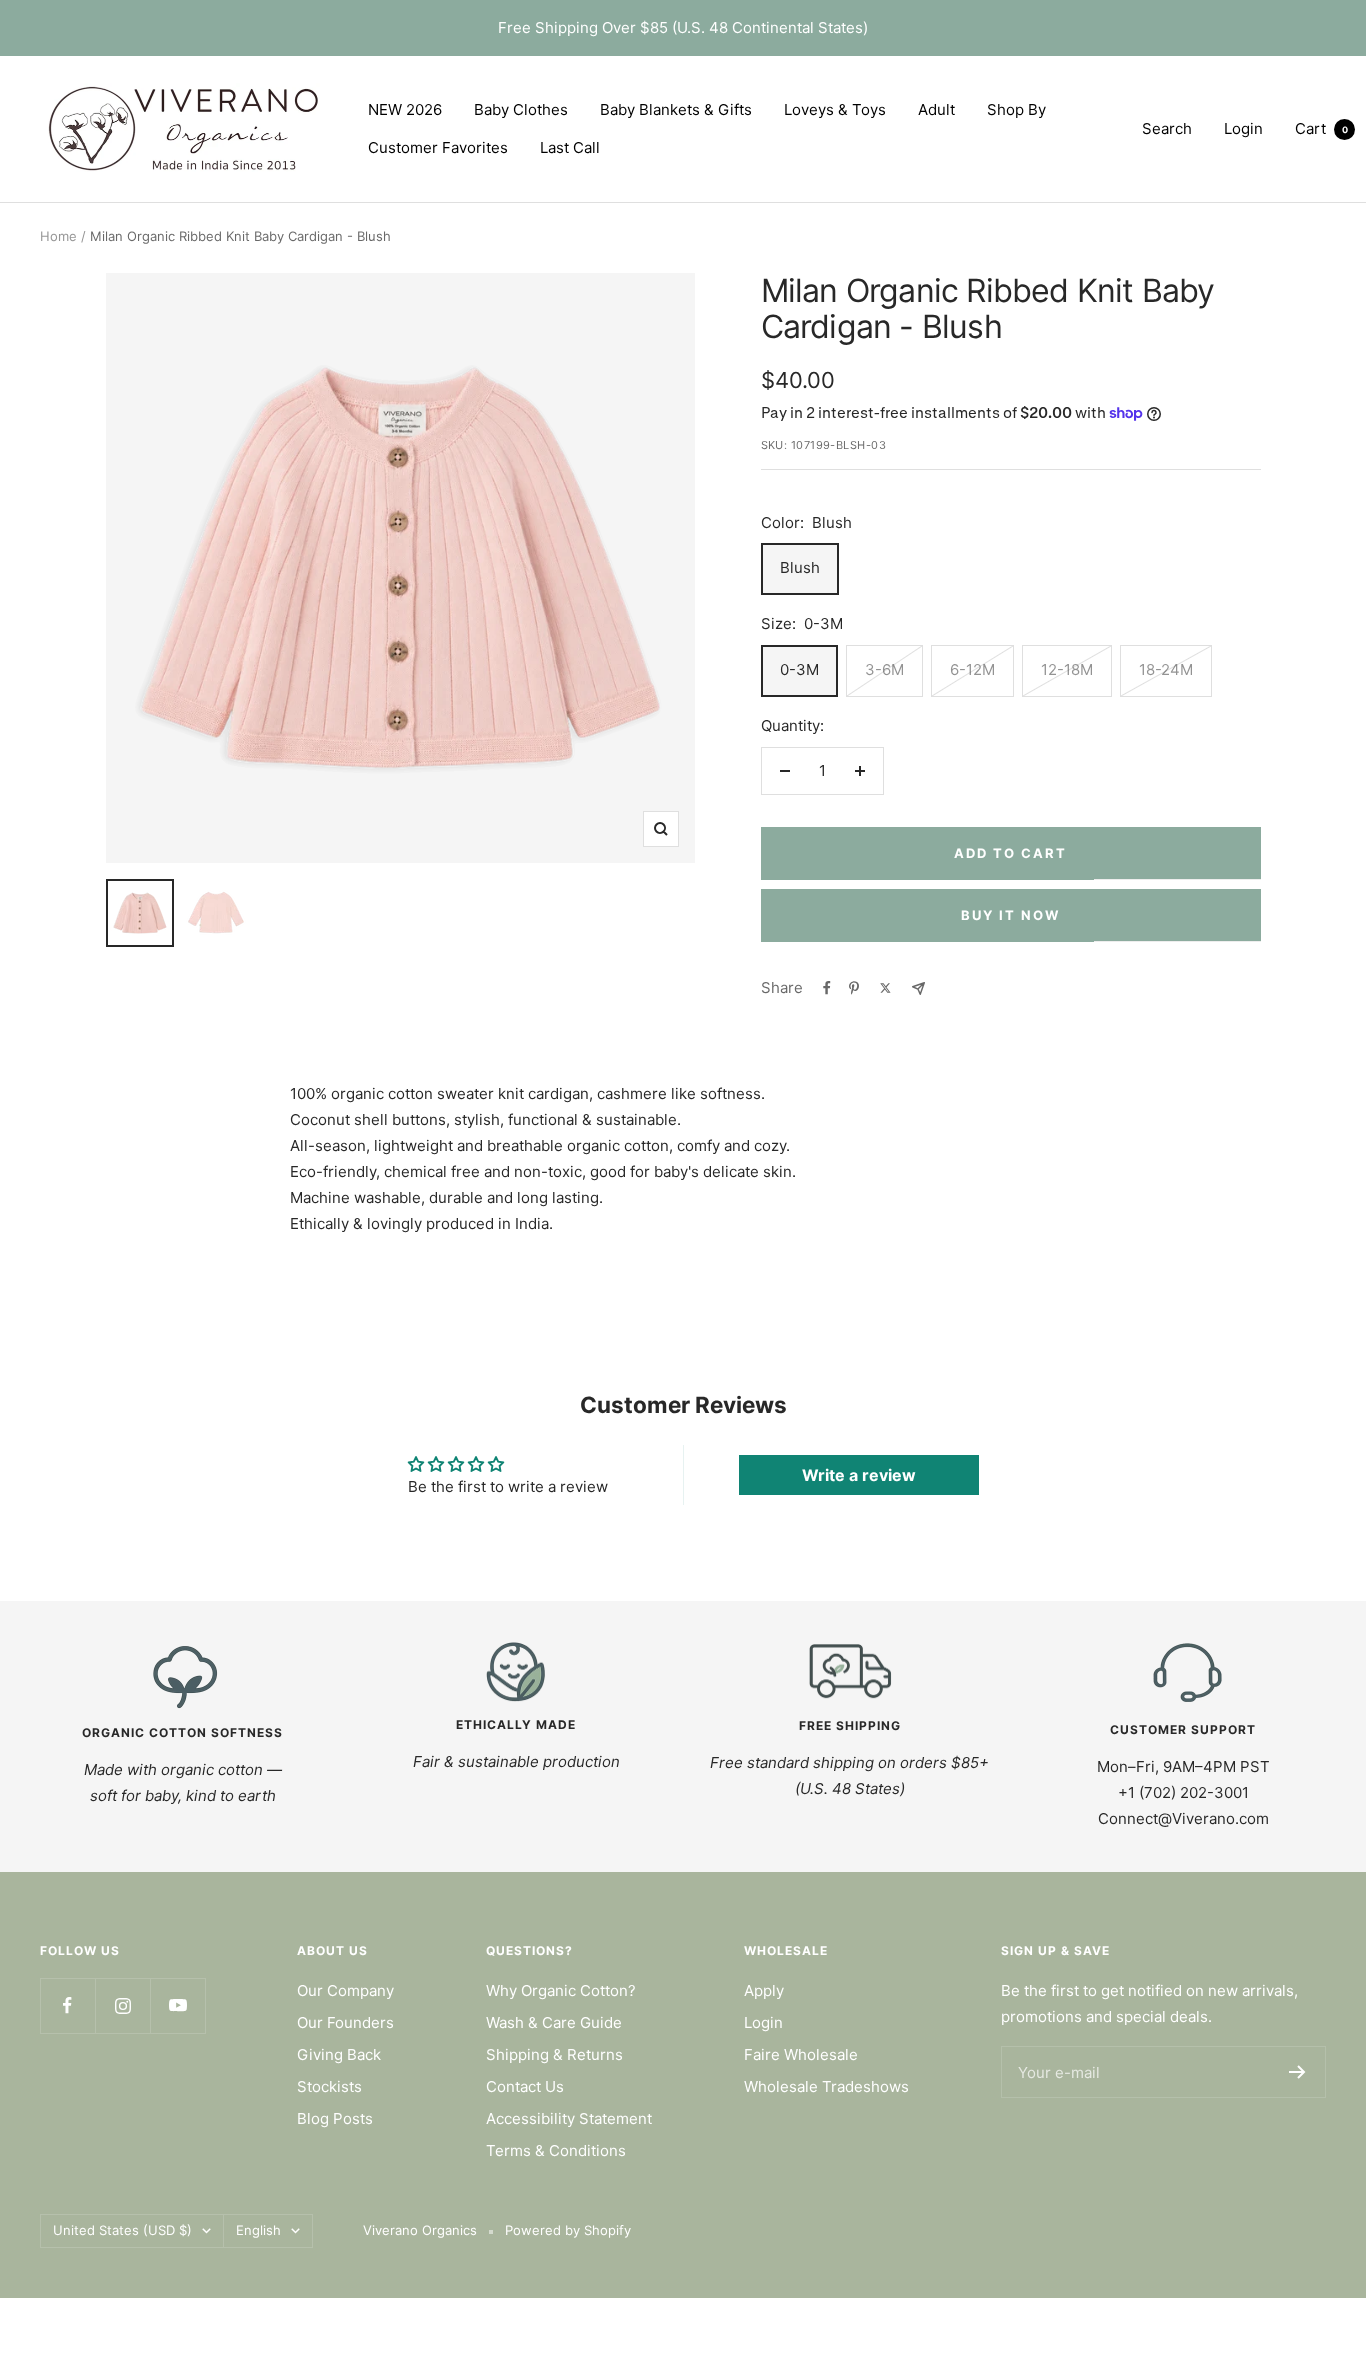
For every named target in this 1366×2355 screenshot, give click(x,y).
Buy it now (1010, 915)
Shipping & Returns (554, 2054)
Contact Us (525, 2086)
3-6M (884, 669)
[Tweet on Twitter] (885, 988)
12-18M (1067, 669)
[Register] (1297, 2072)
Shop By (1016, 109)
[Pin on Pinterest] (854, 988)
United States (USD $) (122, 2230)
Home (58, 236)
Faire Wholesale (801, 2054)
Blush (800, 567)
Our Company (345, 1990)
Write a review (859, 1475)
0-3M (799, 669)
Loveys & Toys (835, 109)
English (258, 2230)
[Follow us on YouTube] (177, 2005)
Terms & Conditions (556, 2150)
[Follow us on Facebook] (67, 2005)
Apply (764, 1990)
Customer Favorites (438, 147)
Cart (1321, 128)
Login (763, 2022)
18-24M (1166, 669)
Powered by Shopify (568, 2230)
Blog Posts (335, 2118)
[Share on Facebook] (827, 988)
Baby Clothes (521, 109)
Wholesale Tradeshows (826, 2086)
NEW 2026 (405, 109)
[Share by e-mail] (918, 988)
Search (1167, 128)
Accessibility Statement (569, 2118)
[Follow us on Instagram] (122, 2005)
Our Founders (345, 2022)
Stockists (329, 2086)
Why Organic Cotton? (561, 1990)
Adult (936, 109)
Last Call (570, 147)
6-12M (972, 669)
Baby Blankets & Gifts (676, 109)
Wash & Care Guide (554, 2022)
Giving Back (339, 2054)
